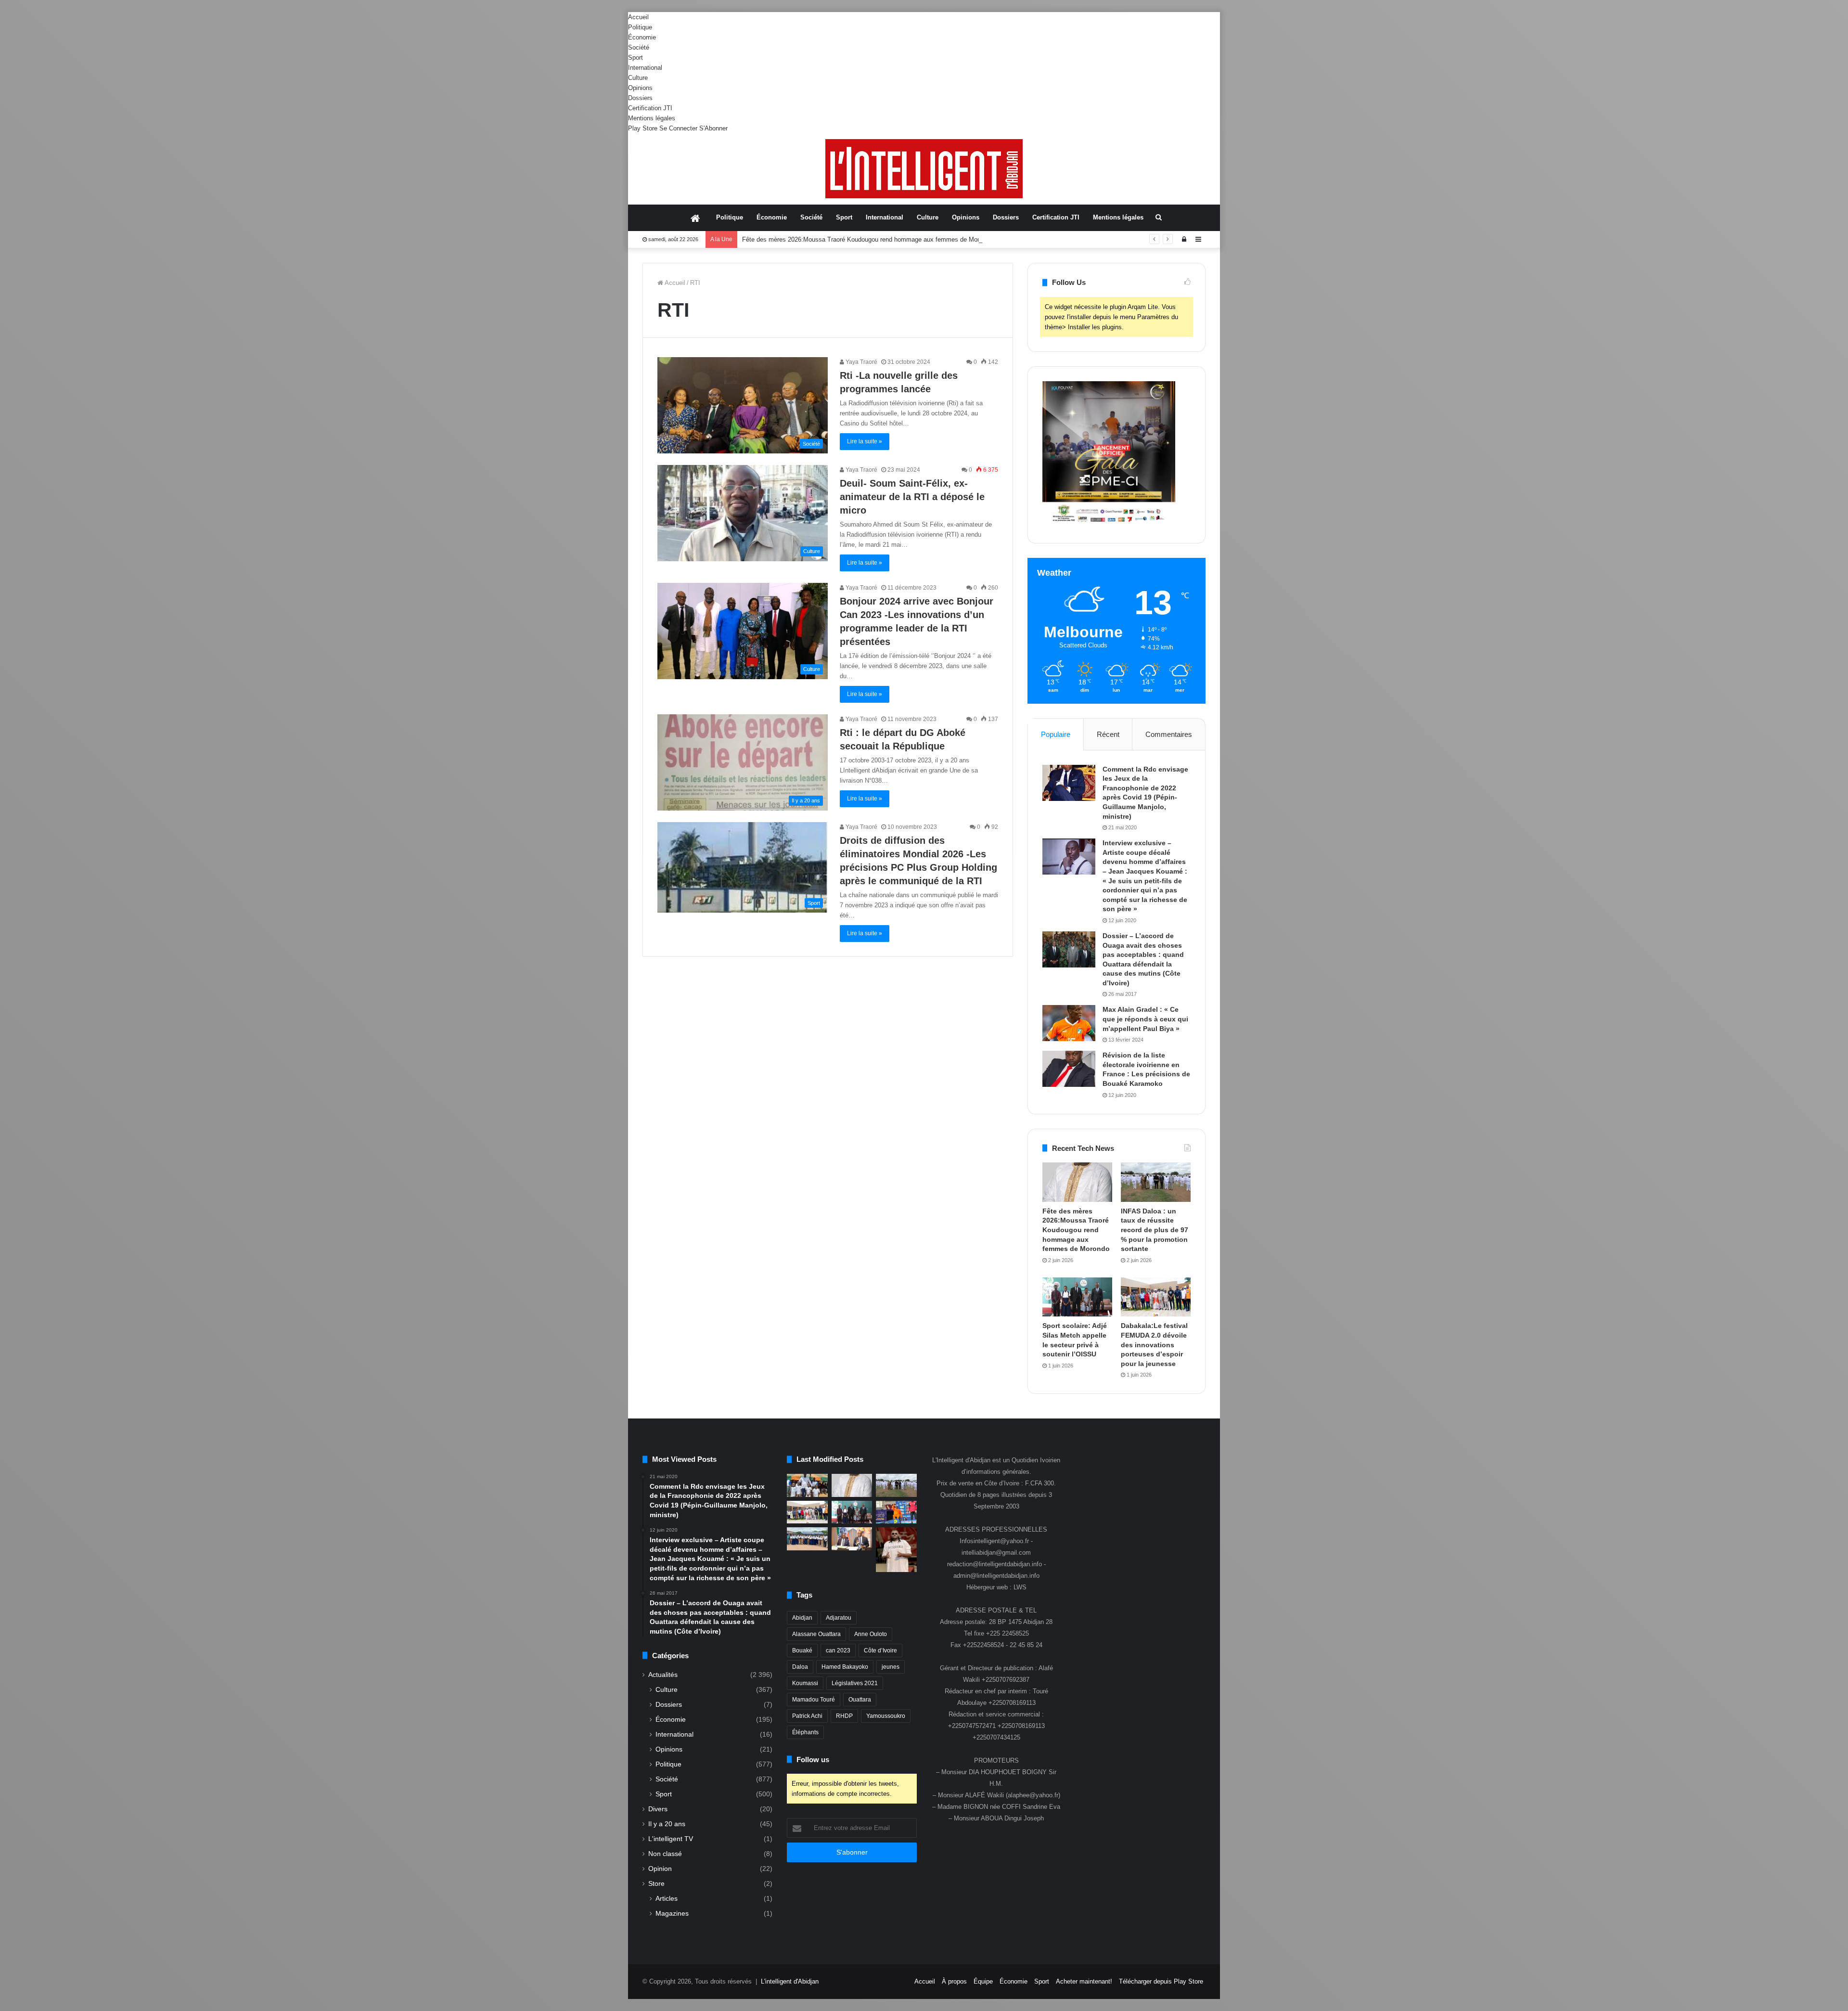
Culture (638, 78)
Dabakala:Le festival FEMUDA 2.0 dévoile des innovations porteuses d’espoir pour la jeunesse (1154, 1344)
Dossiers (640, 98)
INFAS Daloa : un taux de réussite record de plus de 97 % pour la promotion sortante (860, 239)
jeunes (891, 1667)
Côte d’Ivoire (880, 1650)
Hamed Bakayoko (845, 1667)
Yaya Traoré (861, 362)
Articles (667, 1898)
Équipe (983, 1981)
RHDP (844, 1716)
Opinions (640, 88)
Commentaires (1169, 734)
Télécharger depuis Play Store (1161, 1981)
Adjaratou (839, 1618)
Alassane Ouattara (816, 1634)
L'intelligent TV (671, 1839)
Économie (642, 37)
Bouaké (802, 1650)
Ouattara (860, 1700)
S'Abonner (713, 128)
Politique (640, 27)
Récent (1108, 734)
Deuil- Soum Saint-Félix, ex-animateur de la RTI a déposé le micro (912, 497)
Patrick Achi (807, 1716)
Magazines (672, 1913)
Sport (635, 58)
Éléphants (805, 1732)
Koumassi (805, 1683)
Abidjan (802, 1618)
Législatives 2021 (855, 1683)
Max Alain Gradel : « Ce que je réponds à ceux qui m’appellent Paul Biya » (1145, 1019)
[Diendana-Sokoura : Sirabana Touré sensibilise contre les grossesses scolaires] (807, 1485)
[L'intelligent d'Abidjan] (924, 169)
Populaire (1056, 734)
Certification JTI (650, 108)
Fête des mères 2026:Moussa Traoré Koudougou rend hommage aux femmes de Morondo (1076, 1230)
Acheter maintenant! (1084, 1981)
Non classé (665, 1854)
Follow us (813, 1760)
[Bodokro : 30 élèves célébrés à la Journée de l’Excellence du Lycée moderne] (807, 1539)
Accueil (638, 17)
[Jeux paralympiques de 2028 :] (896, 1512)
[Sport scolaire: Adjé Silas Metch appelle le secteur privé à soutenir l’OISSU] (1077, 1297)
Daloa (800, 1667)
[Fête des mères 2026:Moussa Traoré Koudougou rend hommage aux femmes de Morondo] (1077, 1182)
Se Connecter (678, 128)
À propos (954, 1981)
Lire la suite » (865, 441)
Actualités (663, 1675)
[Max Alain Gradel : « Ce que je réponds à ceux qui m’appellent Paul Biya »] (1069, 1023)
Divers (658, 1809)
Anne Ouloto (871, 1634)
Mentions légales (652, 118)
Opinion (660, 1869)
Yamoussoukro (886, 1716)
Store (656, 1884)
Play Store (643, 128)
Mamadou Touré (814, 1700)
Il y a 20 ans (667, 1824)
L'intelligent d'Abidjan (790, 1981)
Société (639, 47)
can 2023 (838, 1650)
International (645, 68)
